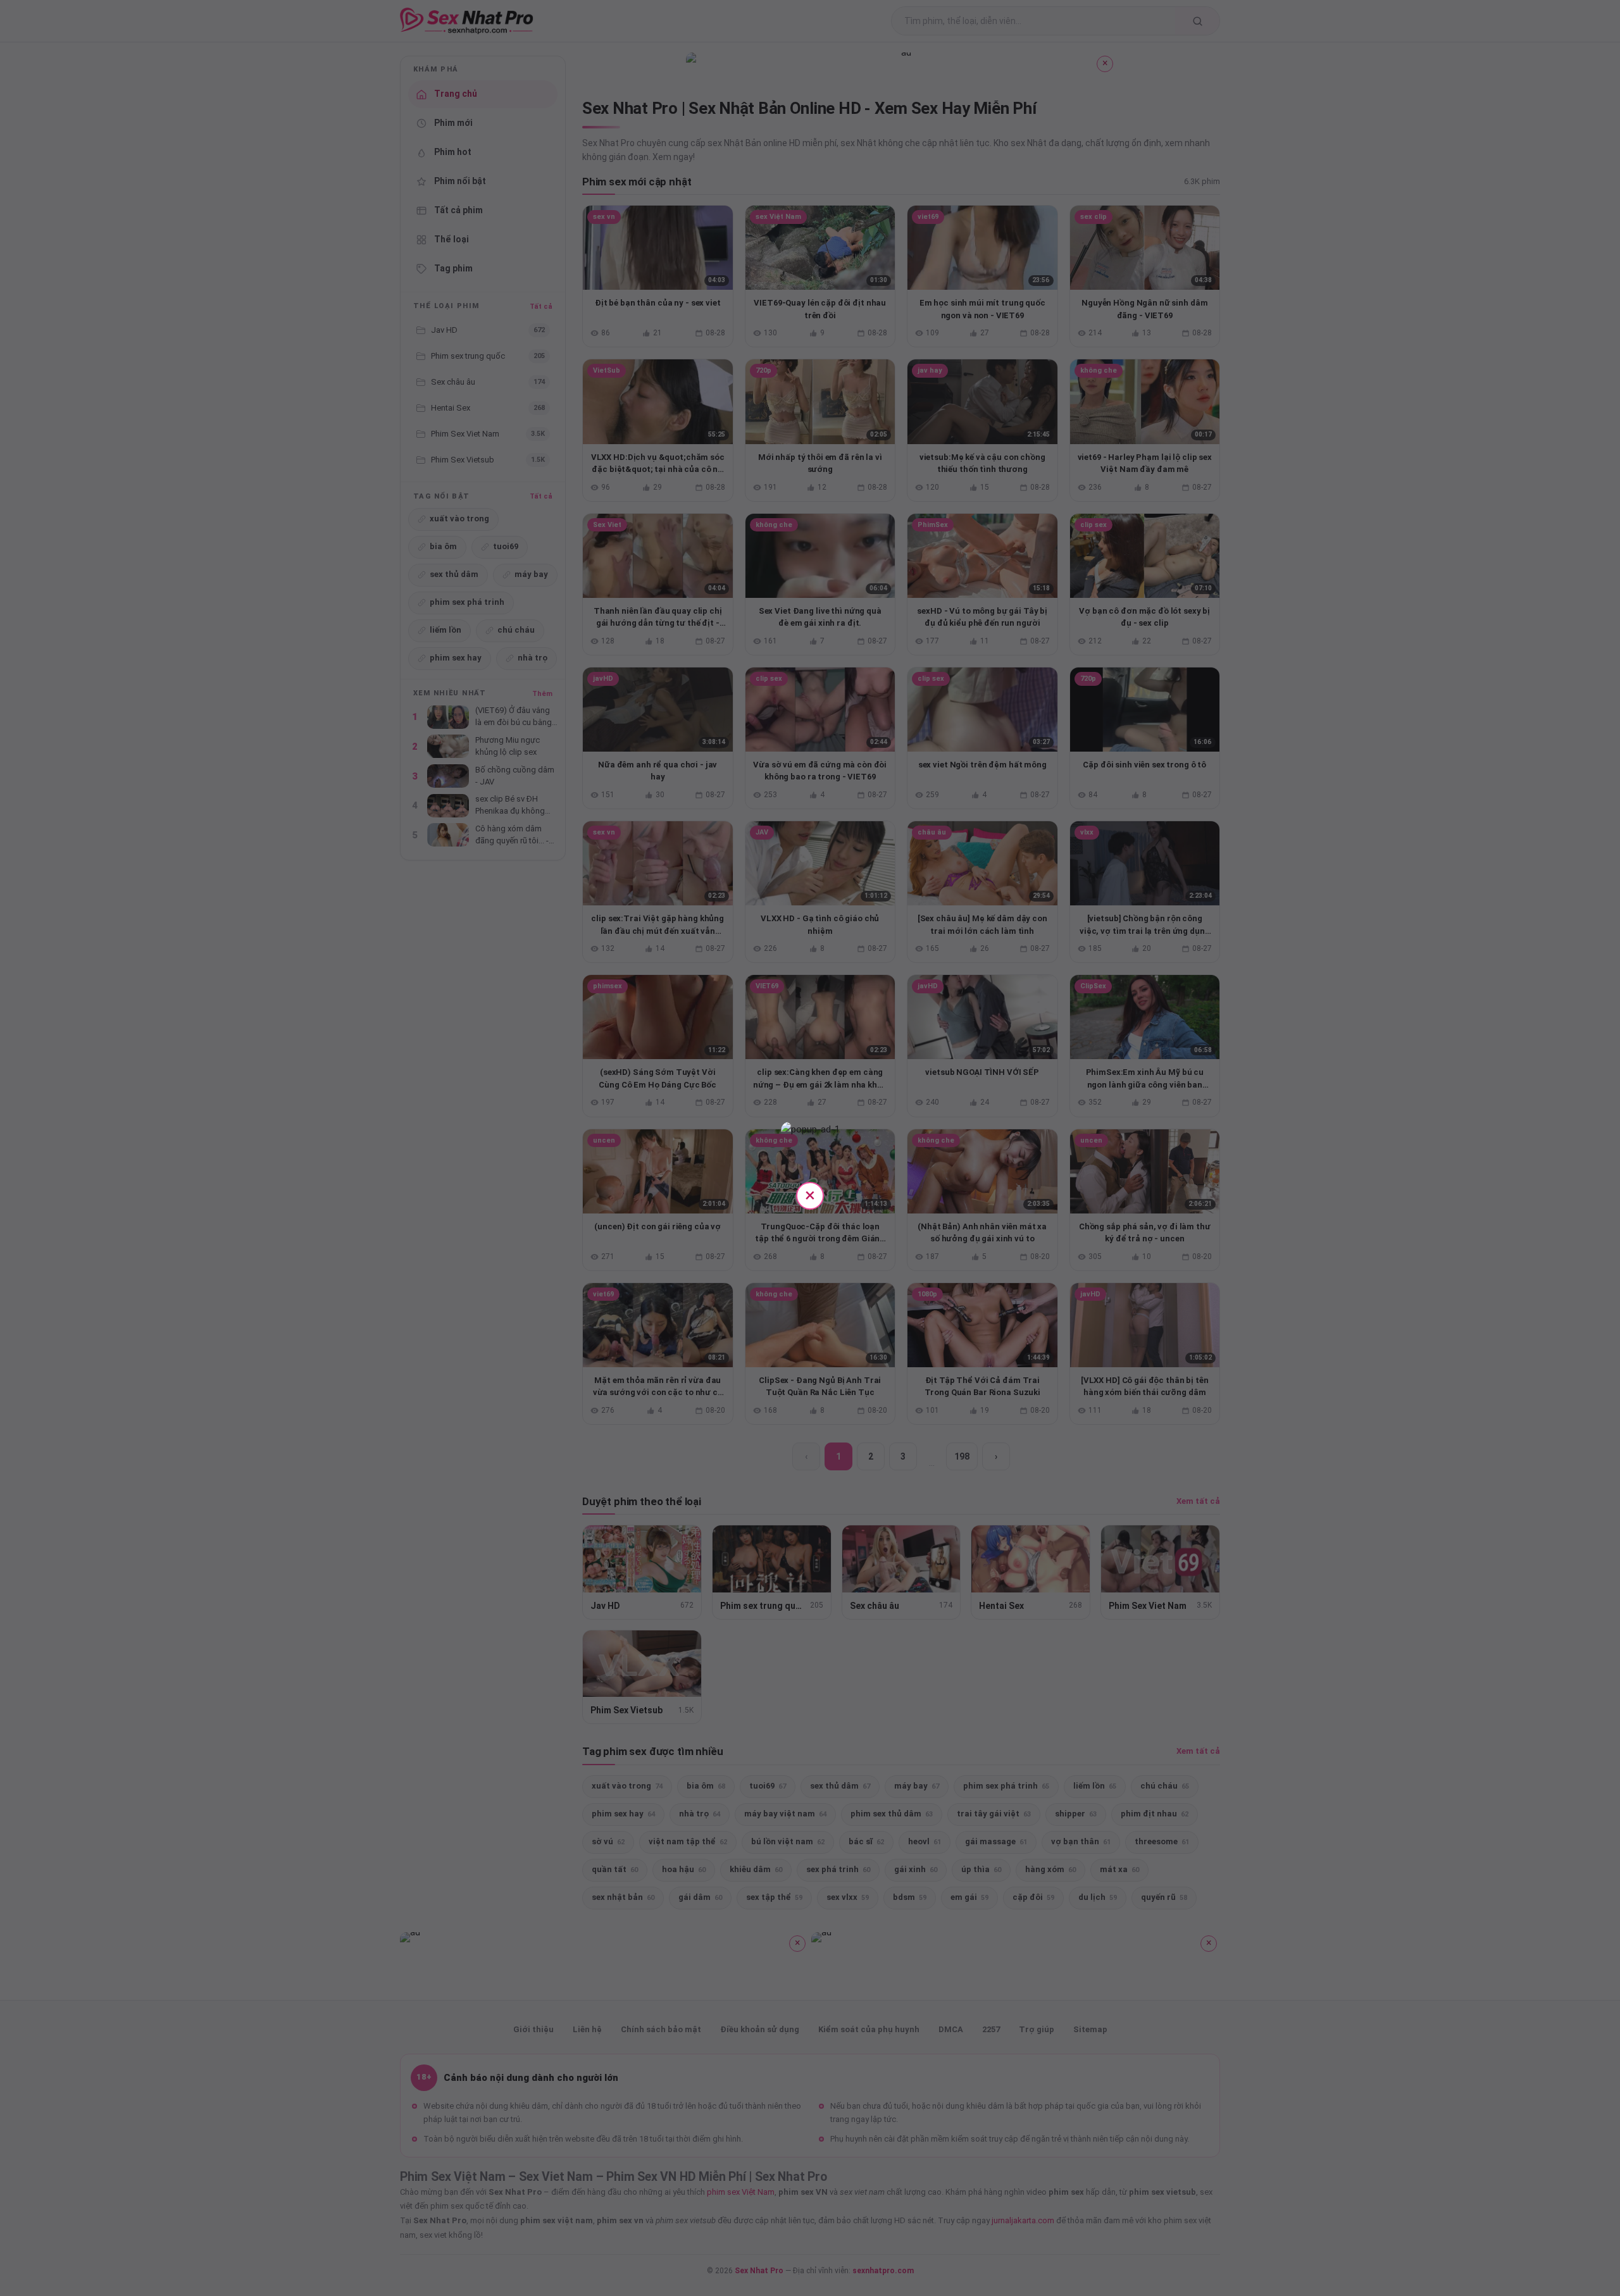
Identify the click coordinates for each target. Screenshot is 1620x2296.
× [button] (810, 1195)
